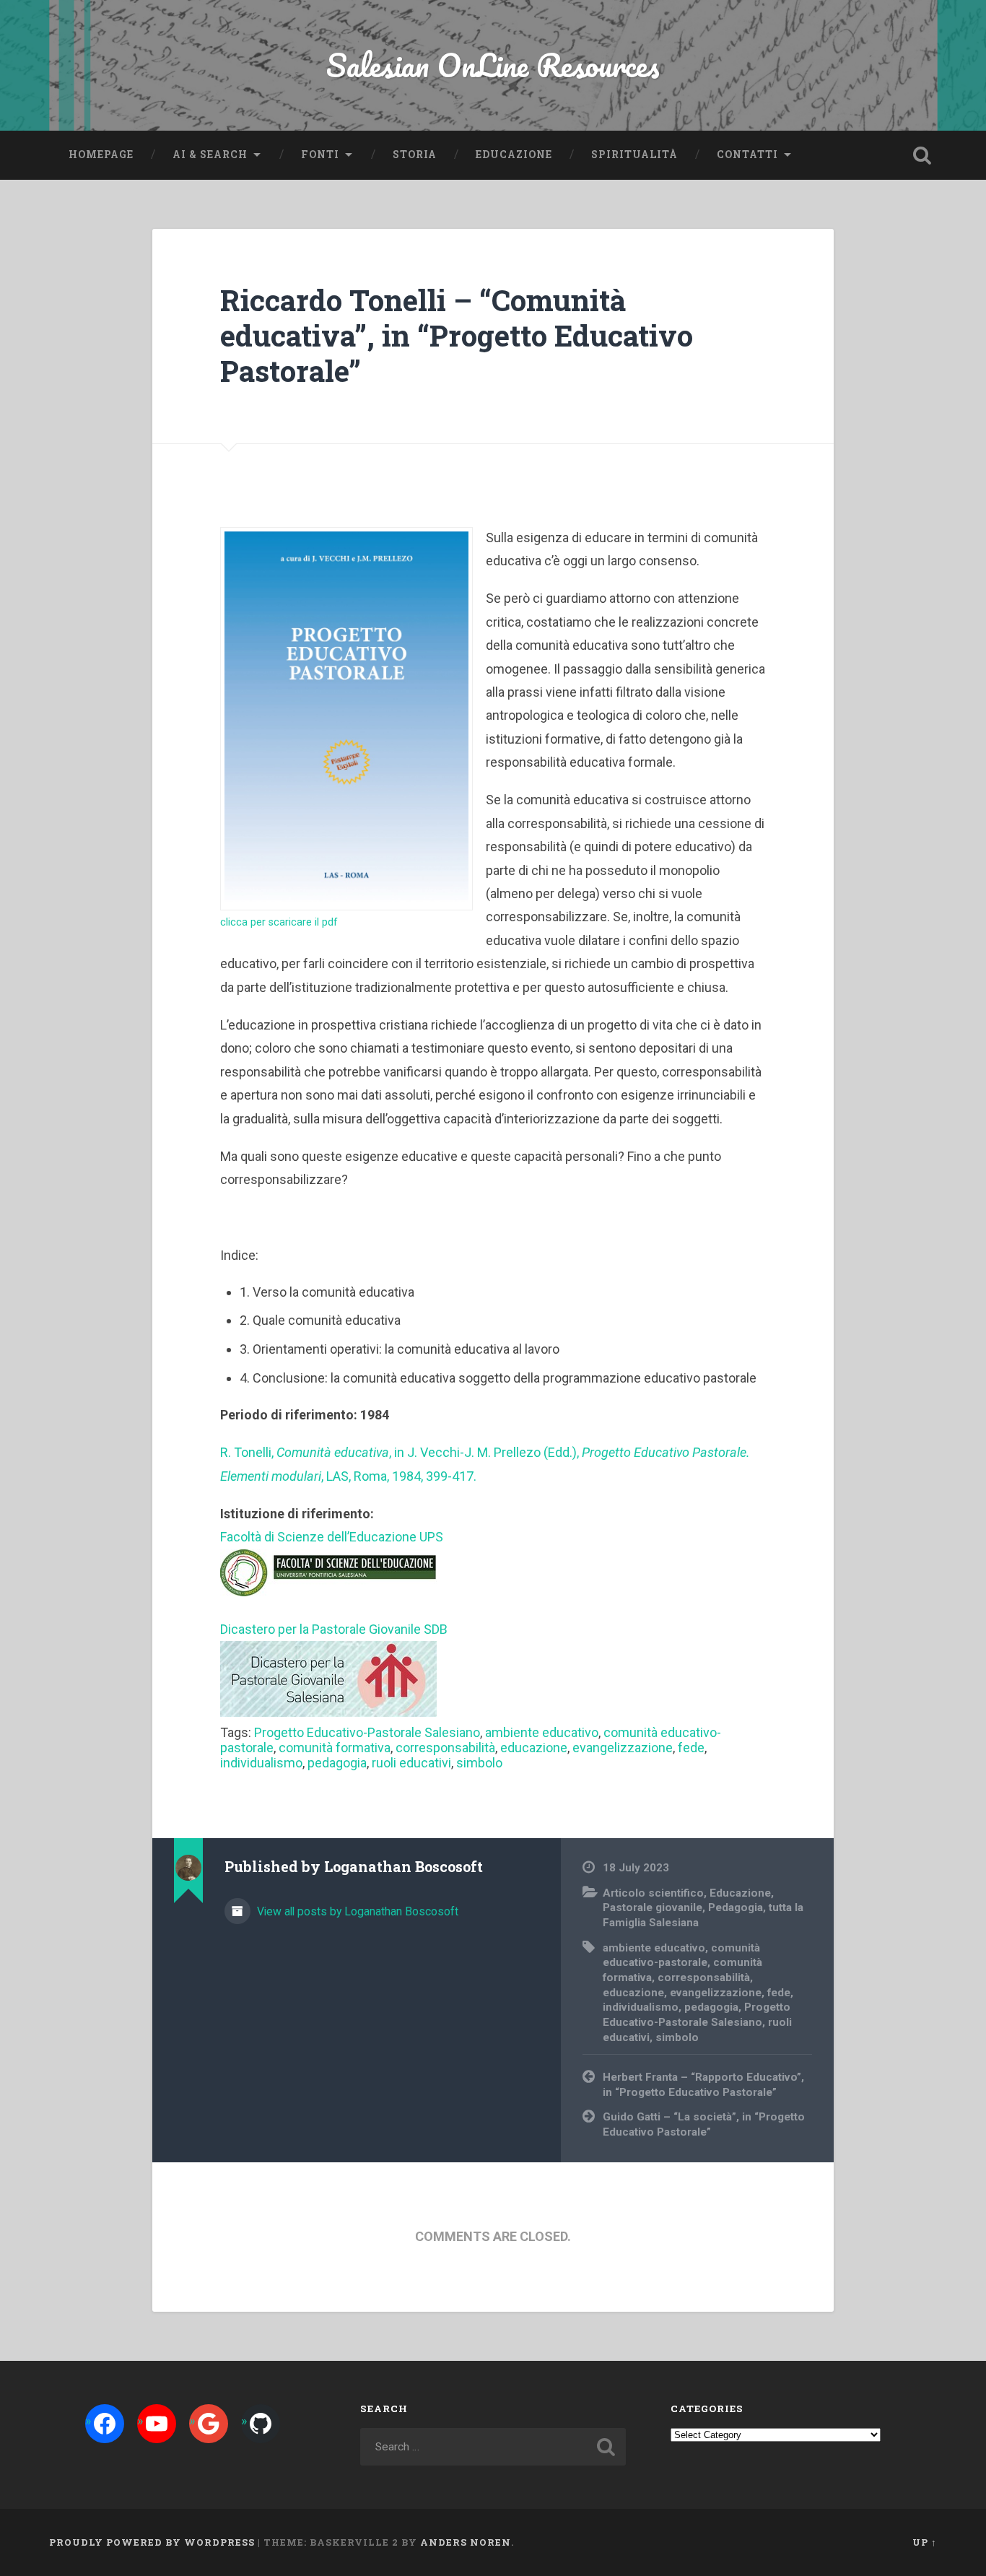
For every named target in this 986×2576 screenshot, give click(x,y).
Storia (415, 155)
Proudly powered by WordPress (152, 2542)
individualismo (261, 1763)
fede (691, 1748)
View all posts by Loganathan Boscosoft (356, 1911)
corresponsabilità (445, 1748)
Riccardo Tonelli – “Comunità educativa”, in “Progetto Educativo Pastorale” (457, 335)
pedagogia (337, 1763)
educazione (534, 1748)
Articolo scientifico (653, 1893)
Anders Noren (466, 2542)
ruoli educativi (411, 1763)
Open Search (922, 155)
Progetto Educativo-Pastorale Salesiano (367, 1732)
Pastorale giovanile (653, 1907)
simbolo (479, 1763)
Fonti (320, 155)
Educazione (514, 155)
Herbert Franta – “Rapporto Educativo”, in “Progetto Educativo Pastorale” (703, 2085)
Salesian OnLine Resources (493, 65)
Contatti (747, 155)
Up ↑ (925, 2542)
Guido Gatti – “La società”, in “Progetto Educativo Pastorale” (704, 2124)
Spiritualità (634, 155)
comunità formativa (335, 1748)
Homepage (101, 155)
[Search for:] (493, 2447)
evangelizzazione (623, 1748)
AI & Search (210, 155)
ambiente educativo (542, 1732)
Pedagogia (736, 1907)
